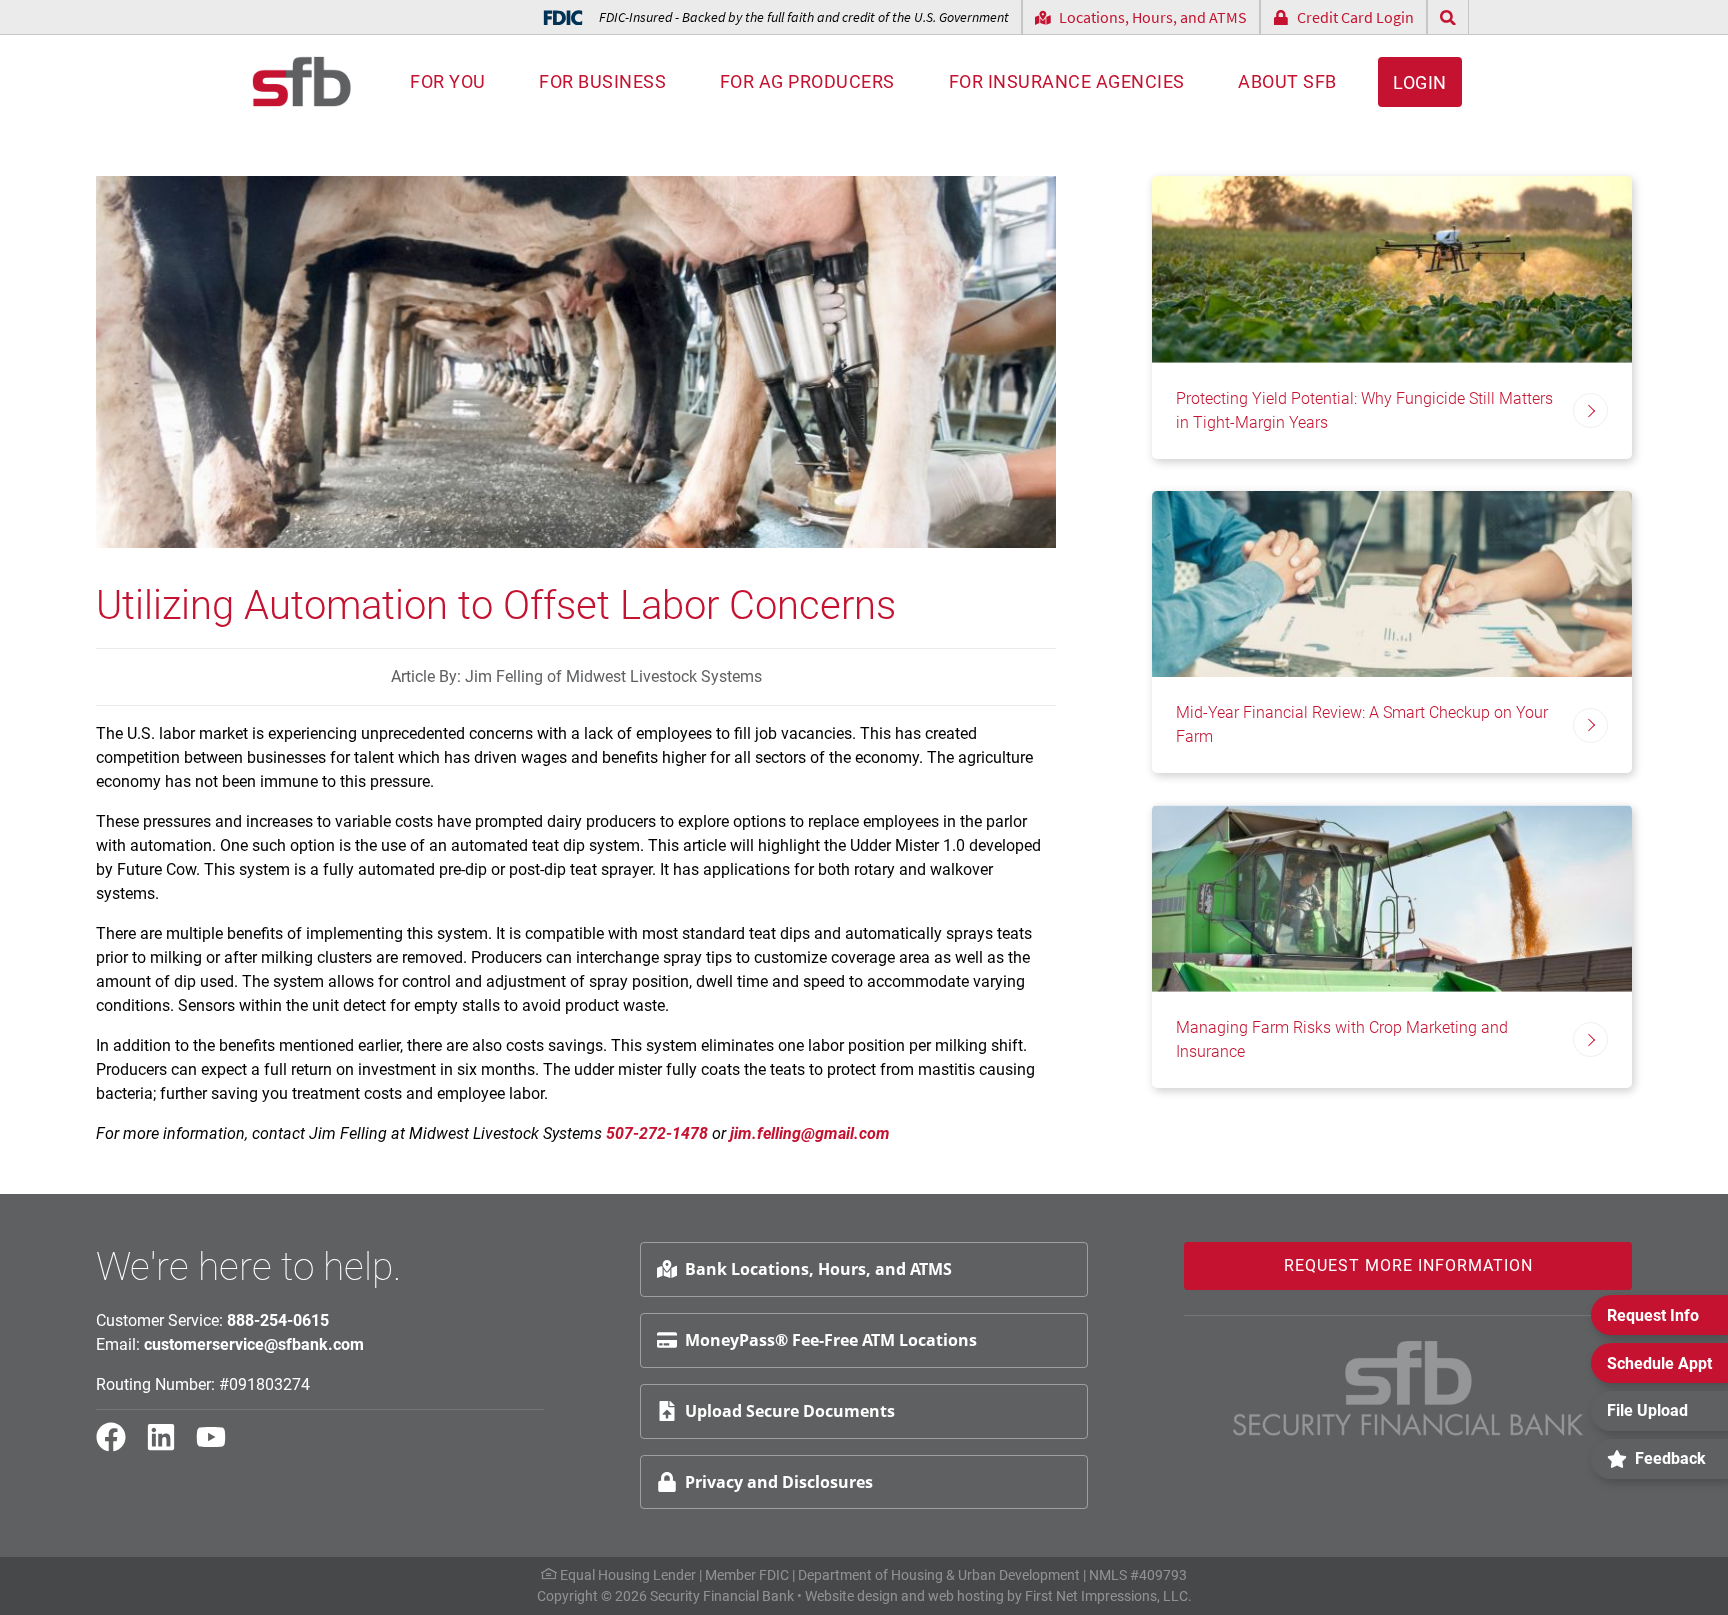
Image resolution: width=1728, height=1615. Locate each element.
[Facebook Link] (119, 1446)
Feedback (1670, 1458)
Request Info (1653, 1315)
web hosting (966, 1596)
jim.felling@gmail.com (810, 1133)
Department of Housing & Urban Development (939, 1575)
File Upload (1647, 1410)
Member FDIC (747, 1575)
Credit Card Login (1355, 17)
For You (448, 81)
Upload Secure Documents (790, 1411)
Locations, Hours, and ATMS (1153, 17)
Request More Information (1408, 1265)
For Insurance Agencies (1067, 81)
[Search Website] (1448, 17)
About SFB (1287, 81)
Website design (851, 1596)
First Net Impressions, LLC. (1108, 1596)
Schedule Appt (1659, 1363)
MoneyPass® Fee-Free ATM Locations (831, 1340)
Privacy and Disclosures (779, 1482)
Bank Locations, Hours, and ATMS (818, 1269)
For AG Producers (807, 81)
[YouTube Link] (219, 1446)
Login (1420, 82)
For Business (602, 81)
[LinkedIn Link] (169, 1446)
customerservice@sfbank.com (254, 1344)
